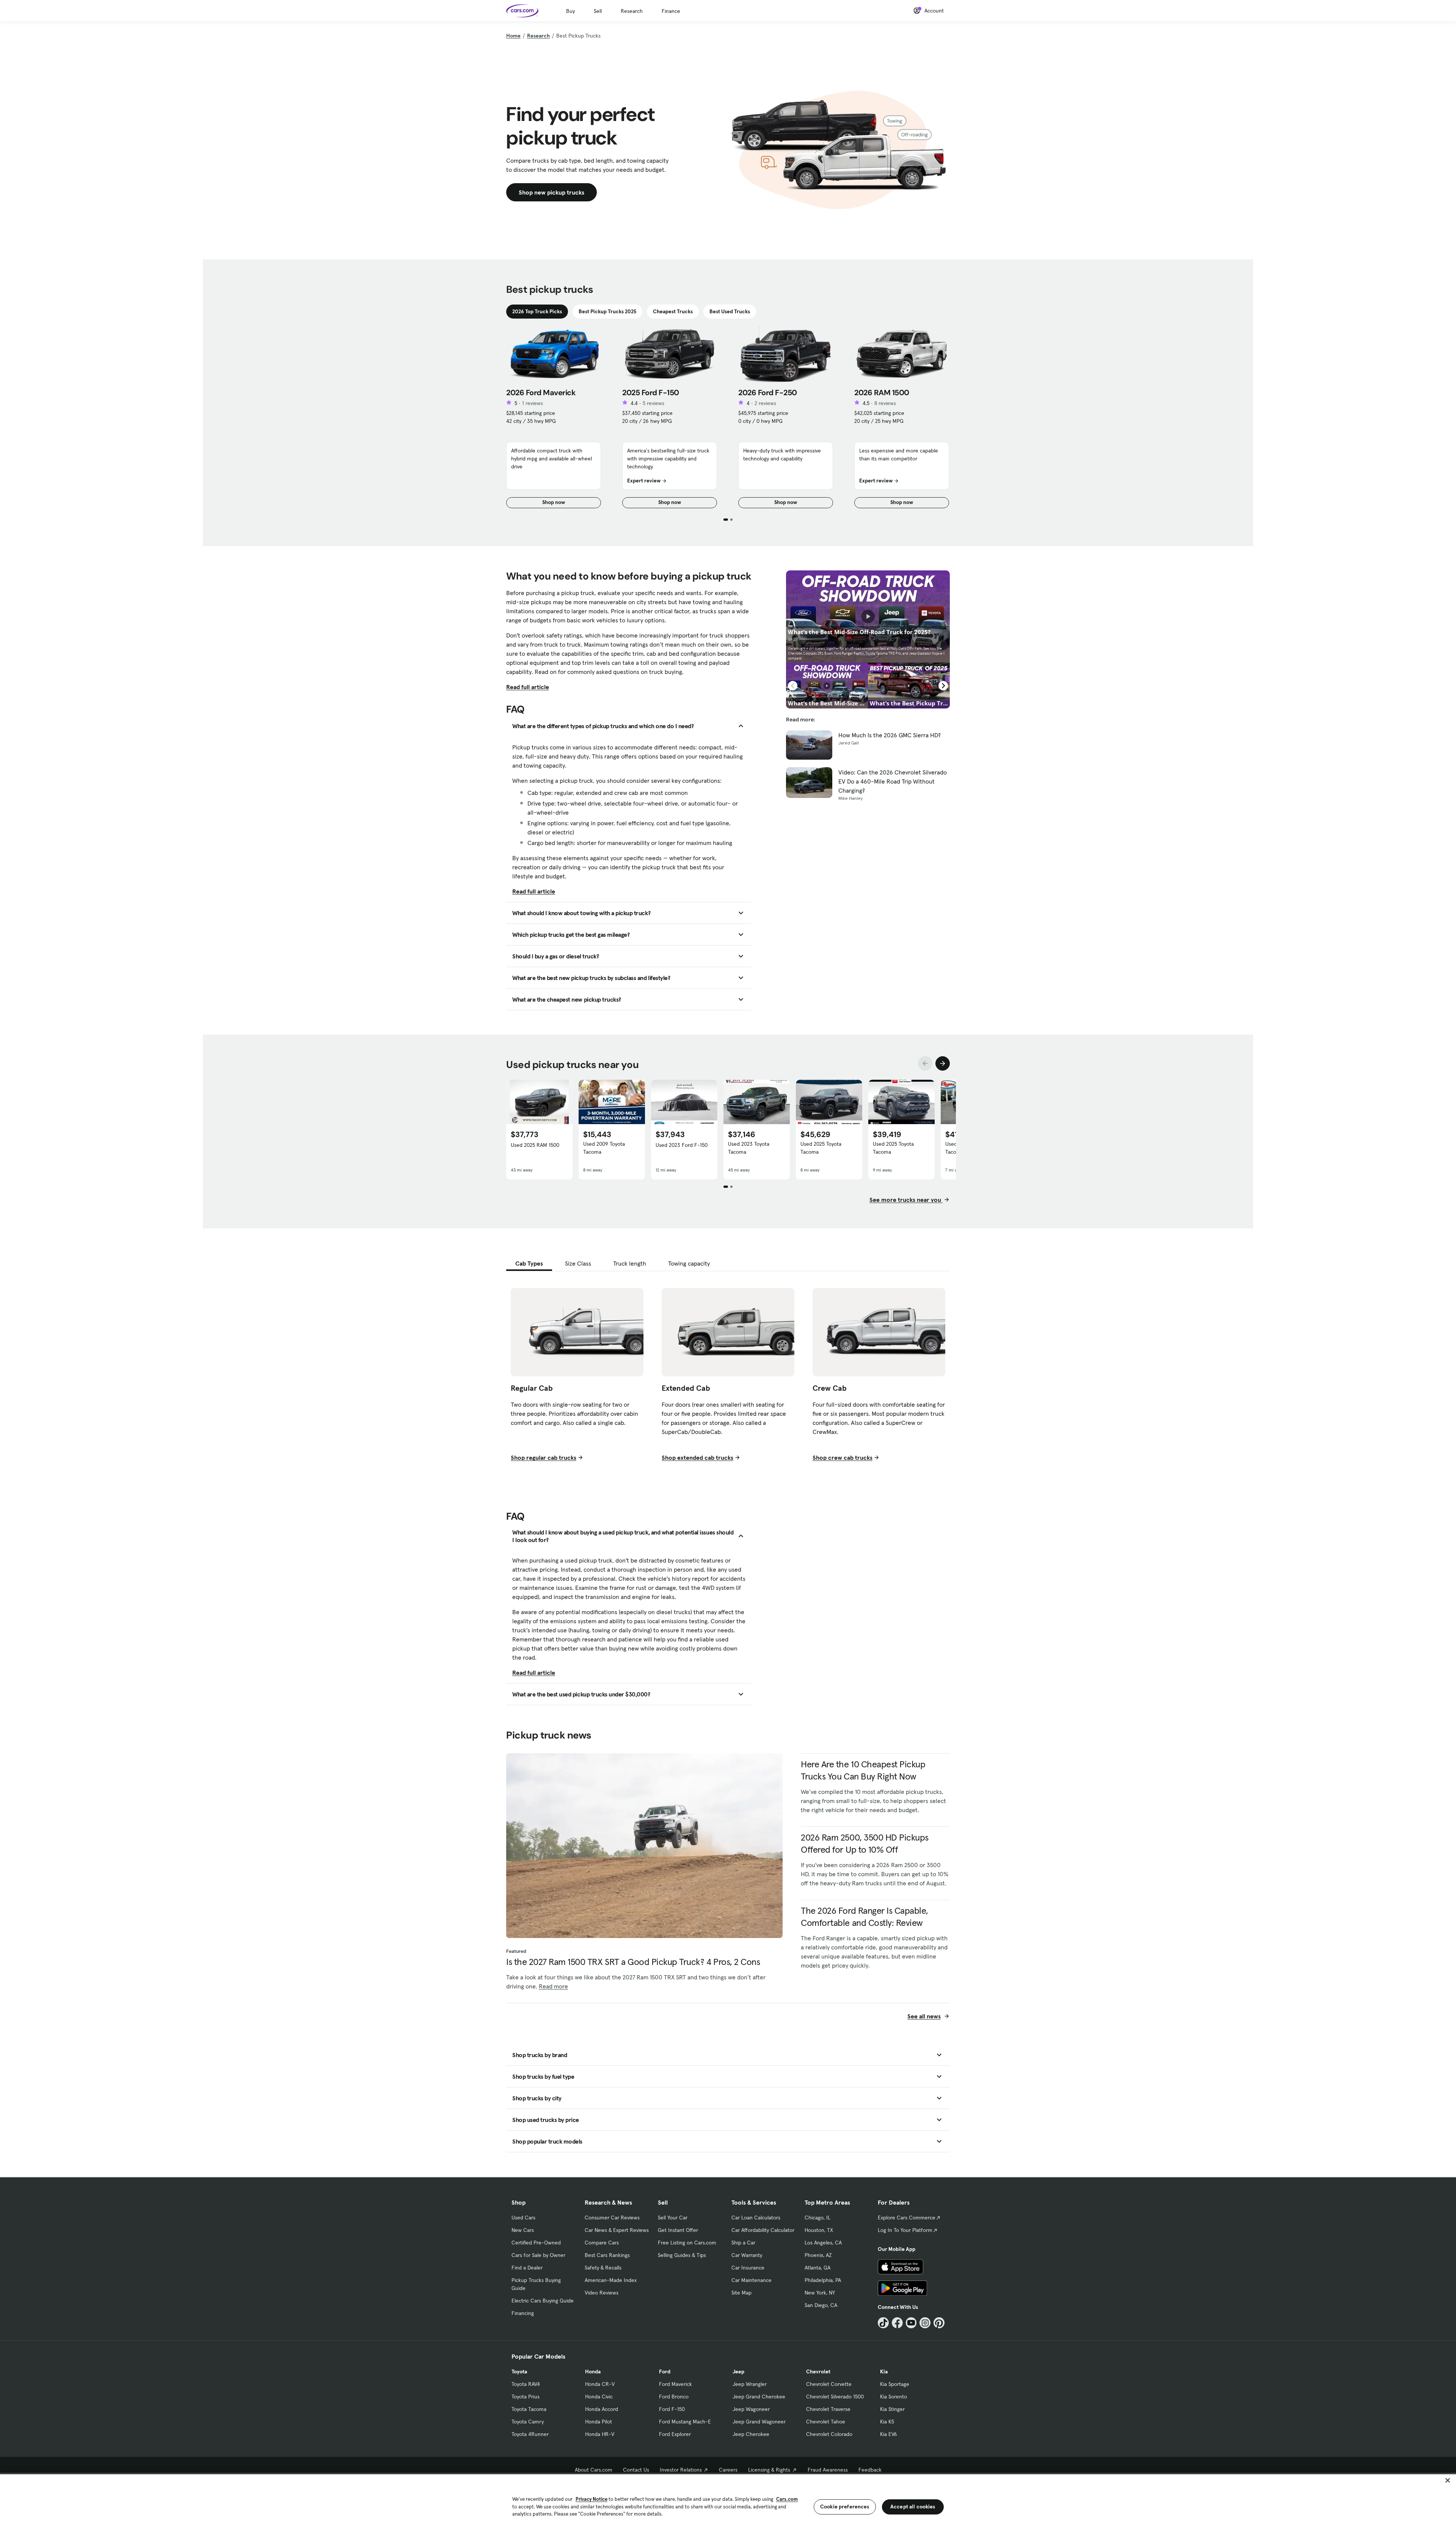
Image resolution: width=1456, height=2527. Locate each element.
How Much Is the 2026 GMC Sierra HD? (890, 735)
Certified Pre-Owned (536, 2243)
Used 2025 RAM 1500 (535, 1145)
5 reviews (653, 403)
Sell (598, 11)
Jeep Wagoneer (751, 2409)
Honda (593, 2372)
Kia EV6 (889, 2434)
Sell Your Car (673, 2218)
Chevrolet (818, 2372)
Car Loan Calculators (756, 2218)
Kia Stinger (892, 2409)
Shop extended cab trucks (697, 1457)
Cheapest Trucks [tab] (673, 311)
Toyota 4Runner (530, 2434)
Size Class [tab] (578, 1263)
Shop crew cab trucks (843, 1457)
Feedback (870, 2470)
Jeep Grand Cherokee (759, 2397)
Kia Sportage (895, 2384)
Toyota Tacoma (529, 2409)
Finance (671, 11)
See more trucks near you (906, 1200)
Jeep (738, 2372)
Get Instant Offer (678, 2230)
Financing (523, 2313)
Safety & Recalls (603, 2268)
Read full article (528, 687)
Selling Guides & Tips (682, 2255)
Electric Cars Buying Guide (543, 2301)
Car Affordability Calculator (763, 2230)
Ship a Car (743, 2243)
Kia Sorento (894, 2397)
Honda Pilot (599, 2422)
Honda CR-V (600, 2384)
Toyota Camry (528, 2422)
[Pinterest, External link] (939, 2323)
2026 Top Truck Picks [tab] (537, 311)
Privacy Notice (591, 2499)
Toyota (519, 2372)
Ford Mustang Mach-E (685, 2422)
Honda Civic (599, 2397)
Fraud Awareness (828, 2470)
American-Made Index (611, 2280)
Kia (884, 2372)
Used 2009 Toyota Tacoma (604, 1148)
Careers (728, 2470)
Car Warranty (747, 2255)
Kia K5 (887, 2422)
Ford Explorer (675, 2434)
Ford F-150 (672, 2409)
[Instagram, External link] (925, 2323)
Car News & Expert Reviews (617, 2230)
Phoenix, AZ (818, 2255)
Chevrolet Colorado (829, 2434)
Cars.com (787, 2499)
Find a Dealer (527, 2268)
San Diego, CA (821, 2305)
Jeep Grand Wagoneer (759, 2422)
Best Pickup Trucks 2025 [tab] (607, 311)
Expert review (644, 481)
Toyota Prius (526, 2397)
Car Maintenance (752, 2280)
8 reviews (885, 403)
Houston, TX (819, 2230)
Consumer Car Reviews (612, 2218)
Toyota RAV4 (526, 2384)
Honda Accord (602, 2409)
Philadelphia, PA (823, 2280)
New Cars (523, 2230)
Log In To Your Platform (905, 2230)
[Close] (1448, 2480)
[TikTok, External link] (883, 2323)
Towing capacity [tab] (689, 1263)
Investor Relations (681, 2470)
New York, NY (820, 2293)
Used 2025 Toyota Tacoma (821, 1148)
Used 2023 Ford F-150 (682, 1145)
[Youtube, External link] (911, 2323)
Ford (665, 2372)
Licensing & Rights (769, 2470)
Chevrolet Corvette (829, 2384)
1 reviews (533, 403)
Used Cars (523, 2218)
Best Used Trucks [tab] (730, 311)
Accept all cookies (913, 2507)
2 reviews (765, 403)
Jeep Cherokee (751, 2434)
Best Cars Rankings (607, 2255)
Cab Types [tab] (529, 1263)
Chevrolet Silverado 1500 (835, 2397)
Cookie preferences (845, 2507)
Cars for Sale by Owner (538, 2255)
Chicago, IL (817, 2218)
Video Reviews (602, 2293)
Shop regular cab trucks (544, 1457)
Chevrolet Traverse (828, 2409)
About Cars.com (594, 2470)
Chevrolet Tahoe (826, 2422)
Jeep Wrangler (750, 2384)
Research (632, 11)
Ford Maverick (675, 2384)
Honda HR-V (600, 2434)
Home (513, 36)
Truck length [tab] (630, 1263)
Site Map (741, 2293)
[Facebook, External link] (897, 2323)
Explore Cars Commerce (907, 2218)
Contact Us (636, 2470)
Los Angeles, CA (823, 2243)
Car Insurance (748, 2268)
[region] (728, 2500)
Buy (570, 11)
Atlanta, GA (817, 2268)
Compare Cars (602, 2243)
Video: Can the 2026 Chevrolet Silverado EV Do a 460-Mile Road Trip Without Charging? (893, 781)
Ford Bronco (674, 2397)
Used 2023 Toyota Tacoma (749, 1148)
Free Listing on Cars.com (687, 2243)
